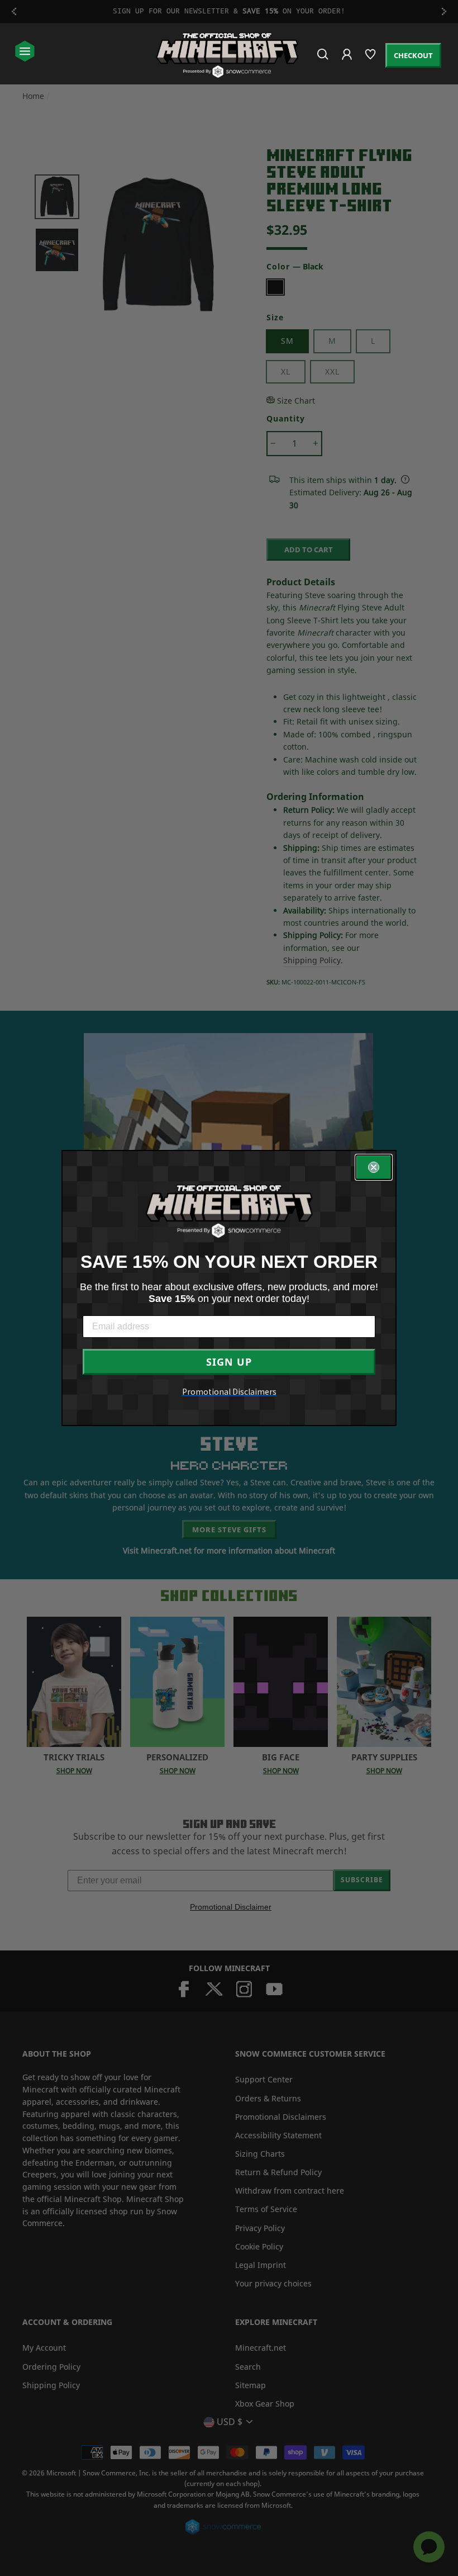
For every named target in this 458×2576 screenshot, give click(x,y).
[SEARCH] (324, 59)
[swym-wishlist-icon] (371, 59)
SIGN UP (229, 1362)
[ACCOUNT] (348, 62)
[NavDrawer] (25, 52)
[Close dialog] (374, 1167)
